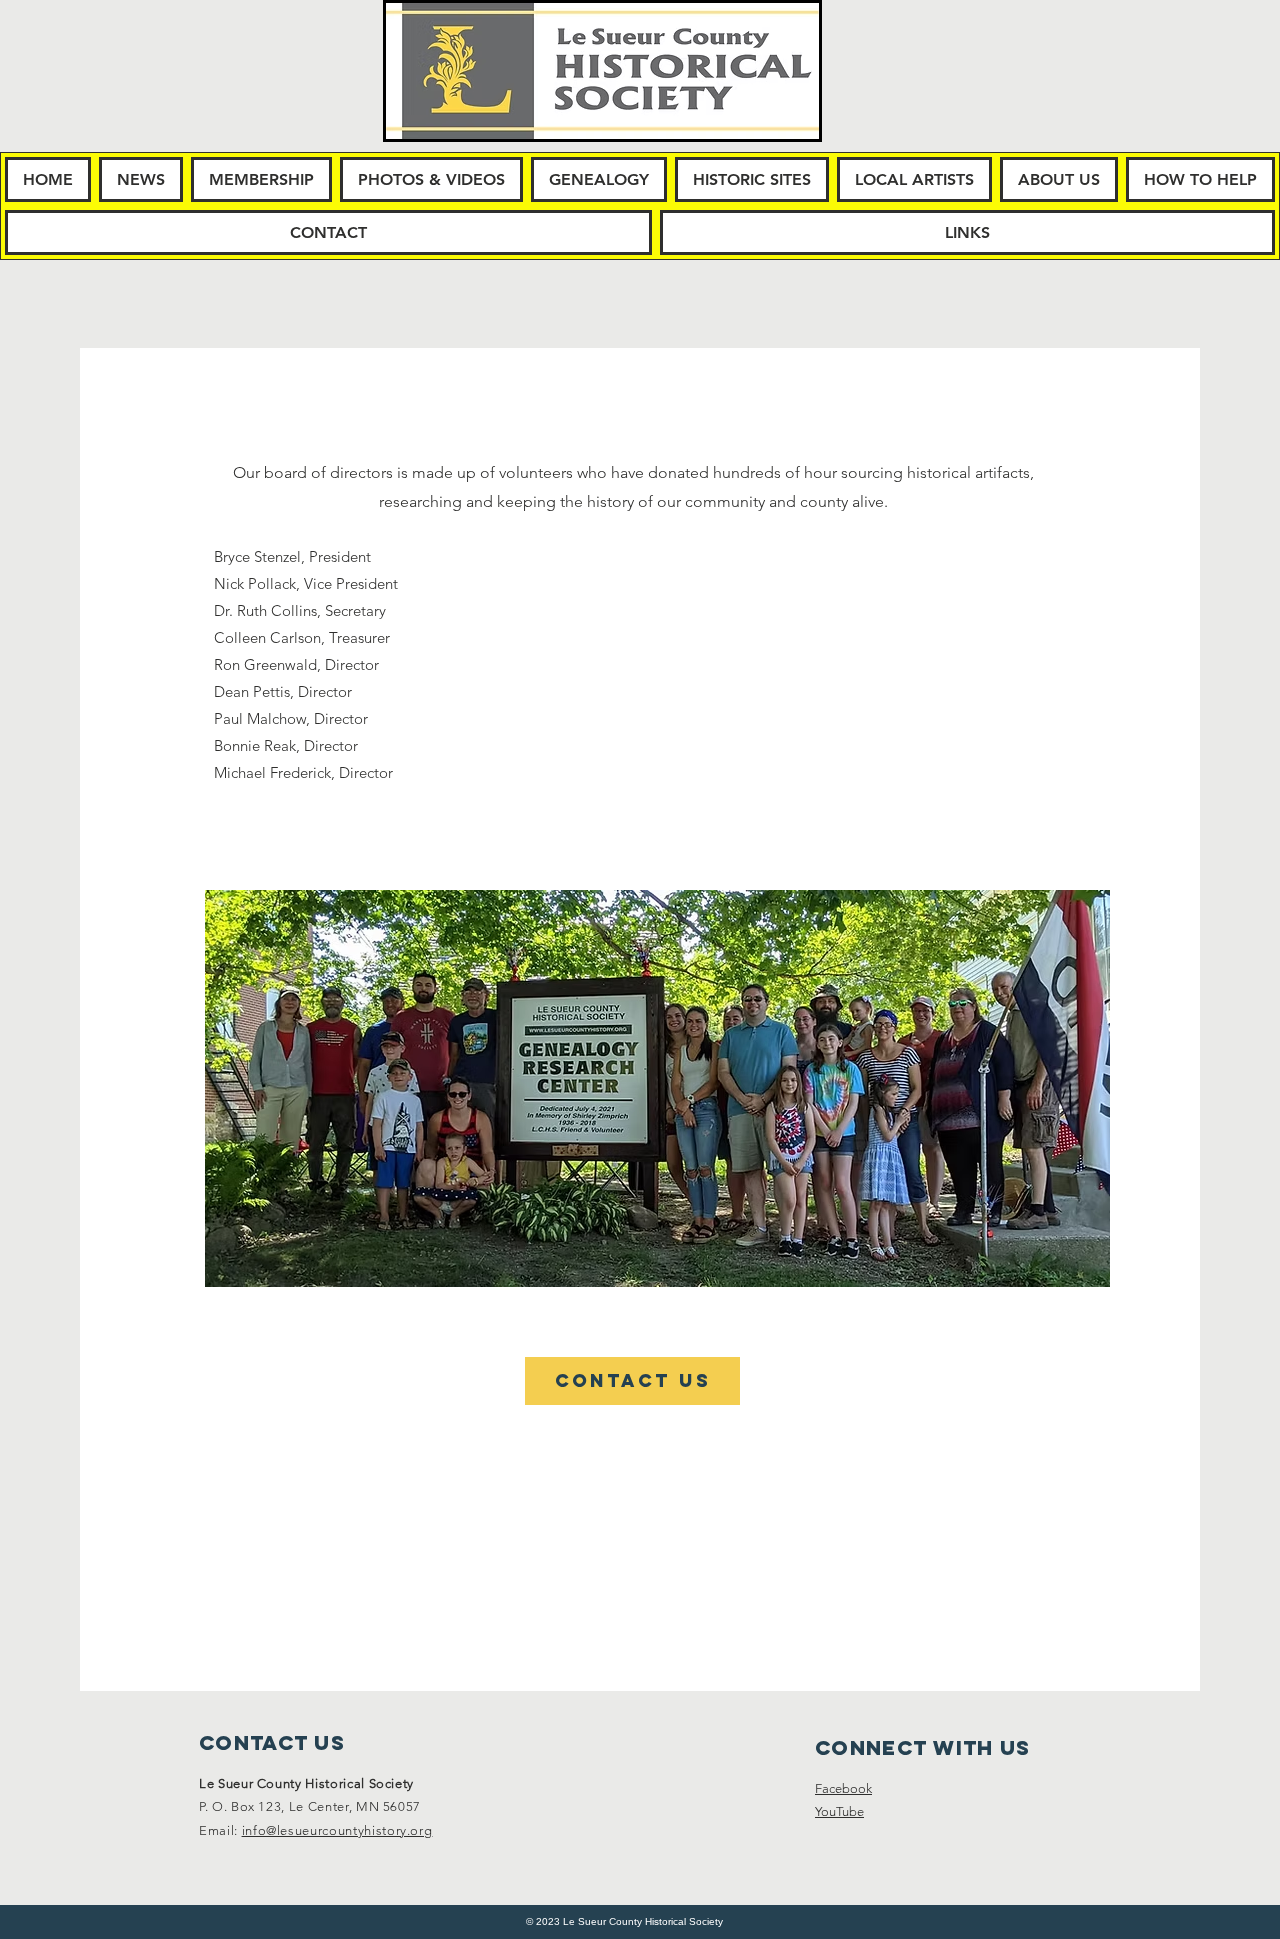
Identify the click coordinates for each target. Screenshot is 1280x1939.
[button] (141, 179)
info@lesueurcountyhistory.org (337, 1830)
